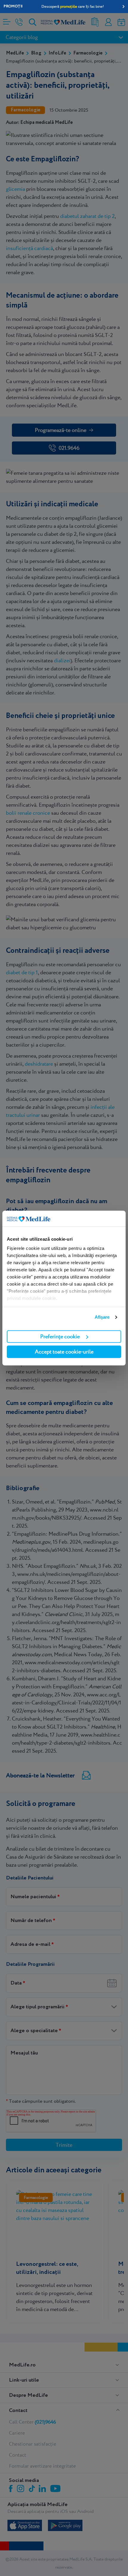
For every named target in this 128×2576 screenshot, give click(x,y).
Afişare (102, 1317)
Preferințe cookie (60, 1336)
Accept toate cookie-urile (64, 1352)
